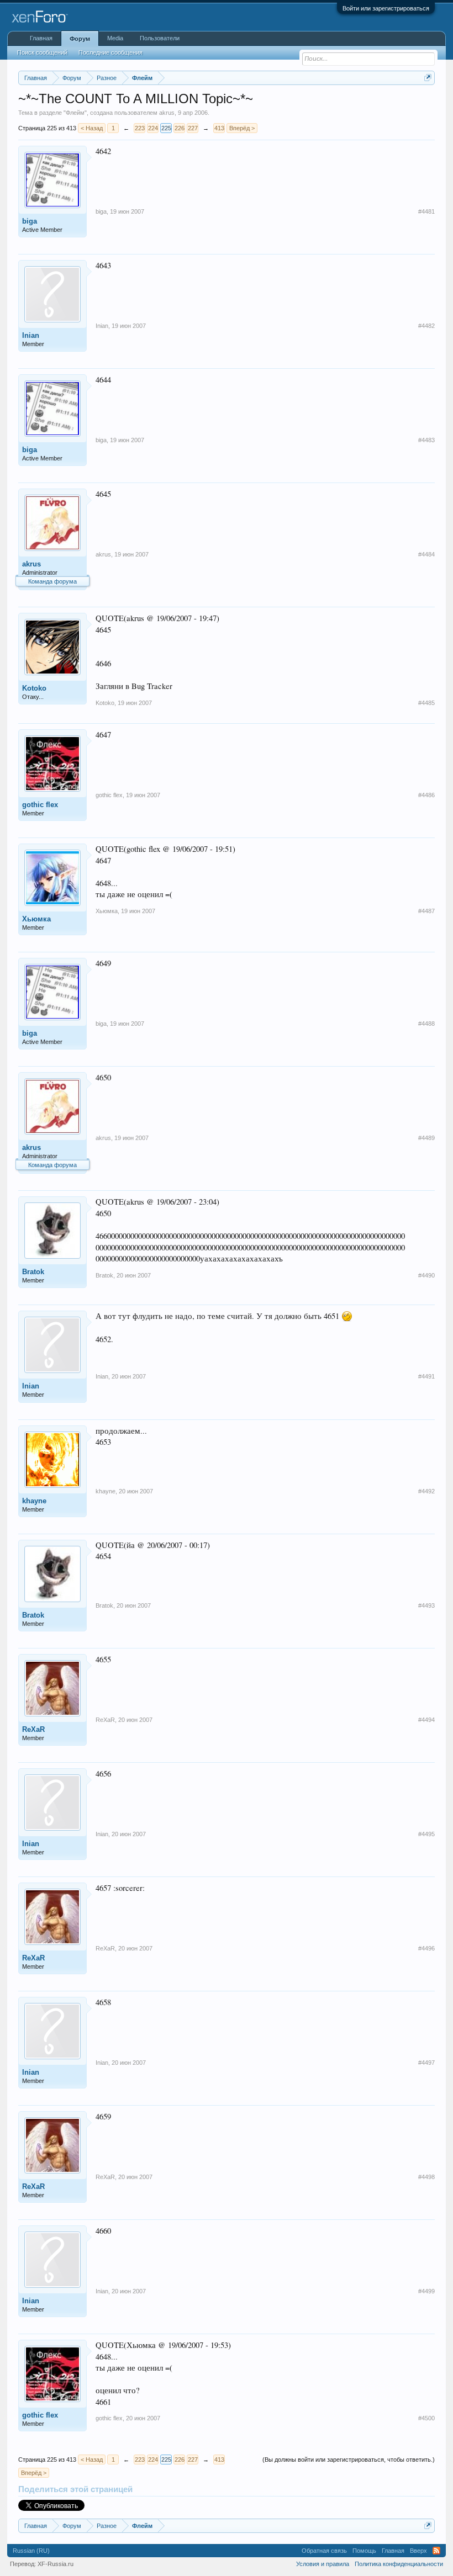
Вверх (418, 2551)
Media (115, 38)
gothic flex (40, 805)
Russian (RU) (31, 2551)
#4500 (426, 2418)
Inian (31, 335)
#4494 (426, 1720)
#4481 (426, 211)
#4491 (426, 1376)
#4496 (426, 1948)
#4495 (426, 1834)
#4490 (426, 1275)
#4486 (426, 795)
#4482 (426, 326)
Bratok (33, 1272)
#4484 (426, 554)
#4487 (426, 911)
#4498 (426, 2177)
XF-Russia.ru (56, 2564)
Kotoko (34, 688)
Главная (41, 38)
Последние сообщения (110, 52)
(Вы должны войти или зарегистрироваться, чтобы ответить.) (349, 2460)
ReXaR (33, 1729)
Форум (80, 39)
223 (140, 128)
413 (219, 128)
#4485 (426, 703)
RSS (436, 2551)
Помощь (364, 2551)
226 (180, 128)
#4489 (426, 1138)
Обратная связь (324, 2551)
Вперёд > (242, 128)
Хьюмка (36, 919)
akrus (167, 113)
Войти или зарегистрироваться (386, 8)
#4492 (426, 1491)
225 (166, 128)
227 (193, 128)
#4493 (426, 1605)
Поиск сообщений (42, 52)
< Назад (92, 128)
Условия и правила (323, 2564)
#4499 (426, 2291)
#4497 (426, 2063)
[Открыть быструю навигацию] (428, 78)
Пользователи (160, 38)
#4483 (426, 440)
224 (153, 128)
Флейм (75, 113)
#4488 (426, 1024)
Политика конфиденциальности (399, 2564)
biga (30, 221)
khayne (34, 1501)
